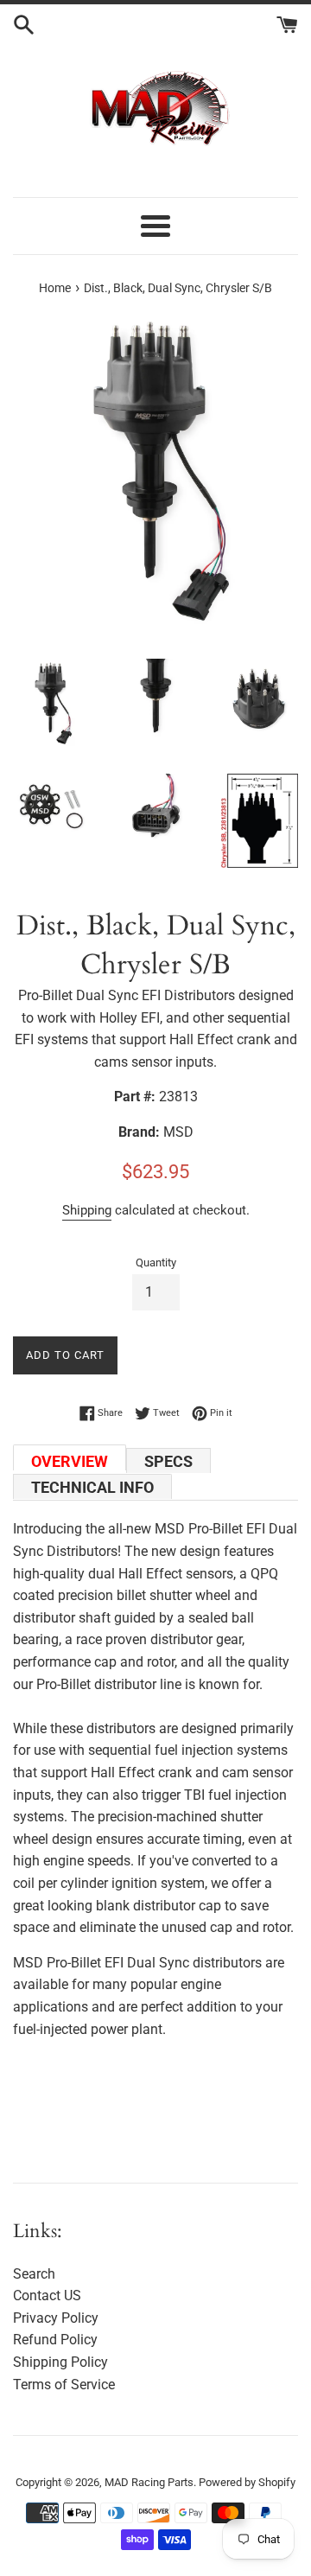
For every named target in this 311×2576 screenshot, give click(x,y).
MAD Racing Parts (149, 2482)
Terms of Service (64, 2385)
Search (34, 2274)
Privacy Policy (56, 2318)
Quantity (156, 1262)
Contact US (47, 2295)
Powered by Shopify (247, 2482)
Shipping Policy (60, 2362)
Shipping (87, 1210)
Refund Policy (55, 2340)
